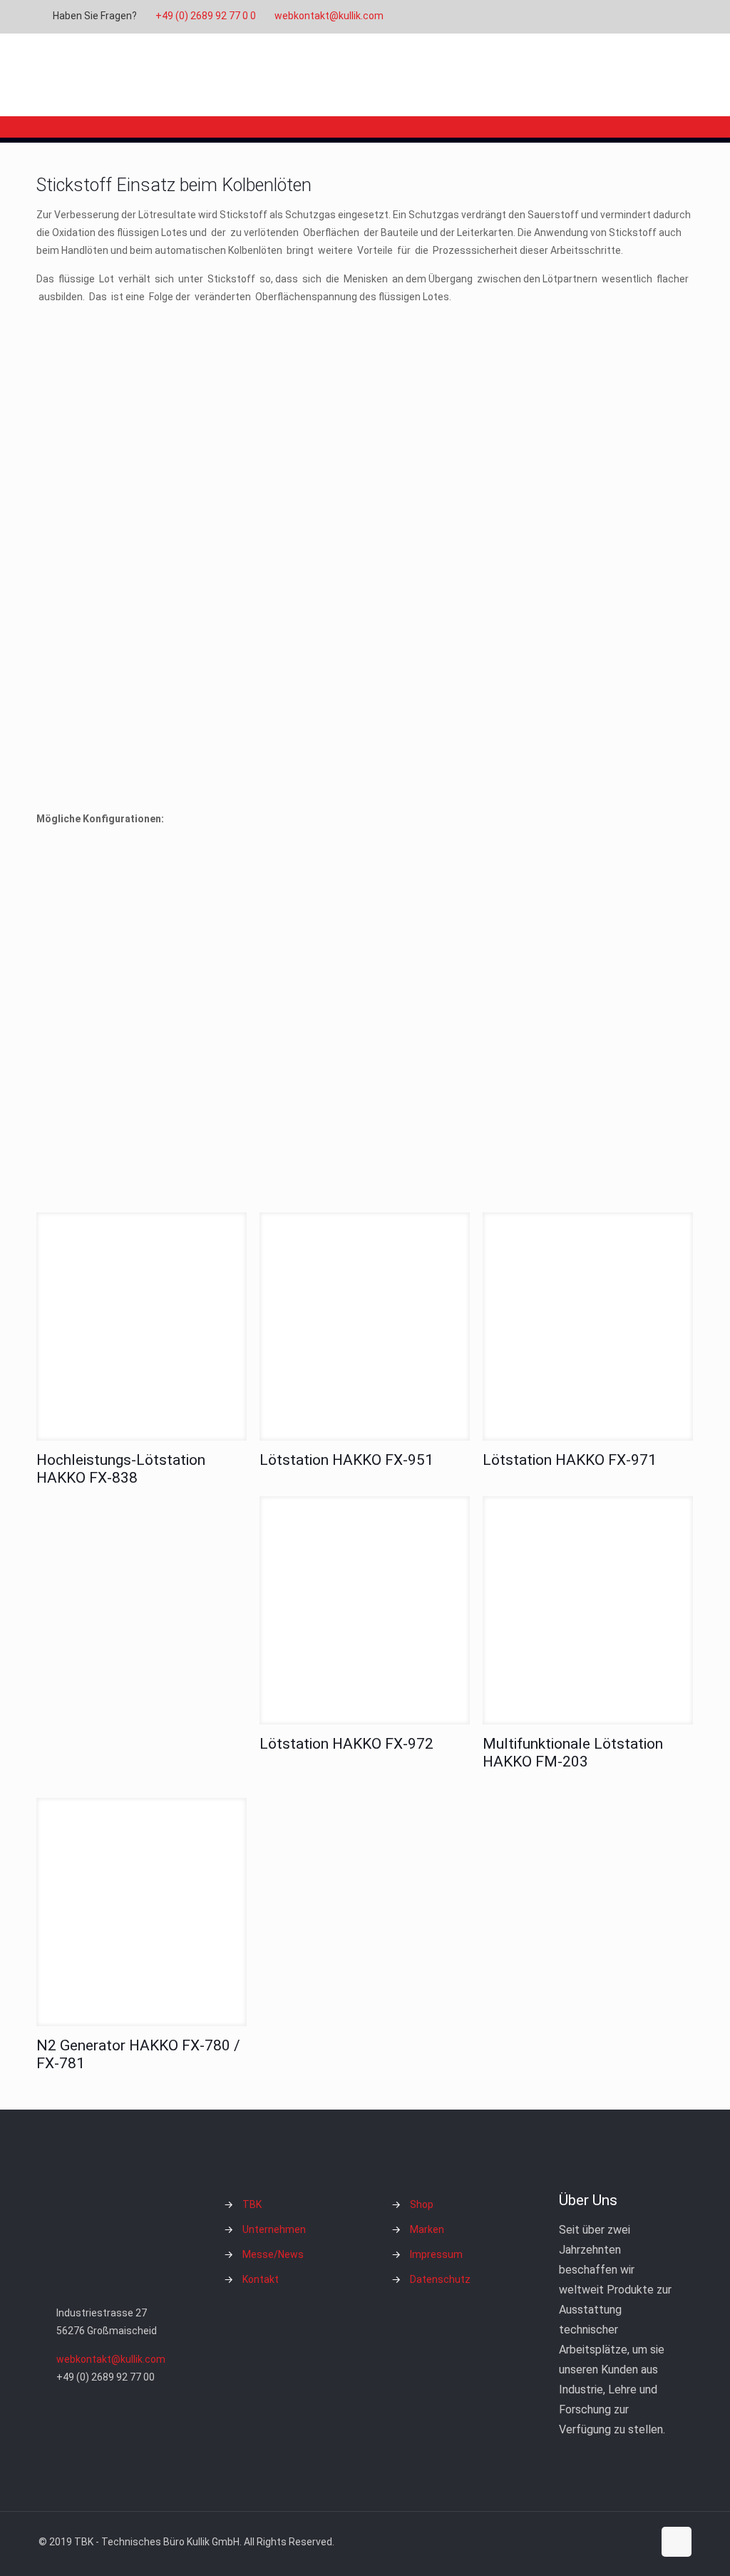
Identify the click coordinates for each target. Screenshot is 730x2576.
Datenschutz (440, 2279)
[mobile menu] (669, 75)
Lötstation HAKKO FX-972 (346, 1744)
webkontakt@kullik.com (329, 16)
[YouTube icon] (633, 16)
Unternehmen (274, 2229)
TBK (252, 2204)
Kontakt (261, 2279)
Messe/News (273, 2254)
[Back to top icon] (677, 2542)
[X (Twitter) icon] (616, 16)
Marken (427, 2229)
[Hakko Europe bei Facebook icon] (669, 16)
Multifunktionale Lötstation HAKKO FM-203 (573, 1753)
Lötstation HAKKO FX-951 (346, 1460)
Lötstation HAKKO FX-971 (570, 1460)
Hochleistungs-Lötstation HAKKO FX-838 (121, 1469)
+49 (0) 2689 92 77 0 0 (206, 16)
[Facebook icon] (598, 16)
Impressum (436, 2254)
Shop (422, 2204)
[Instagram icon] (651, 16)
